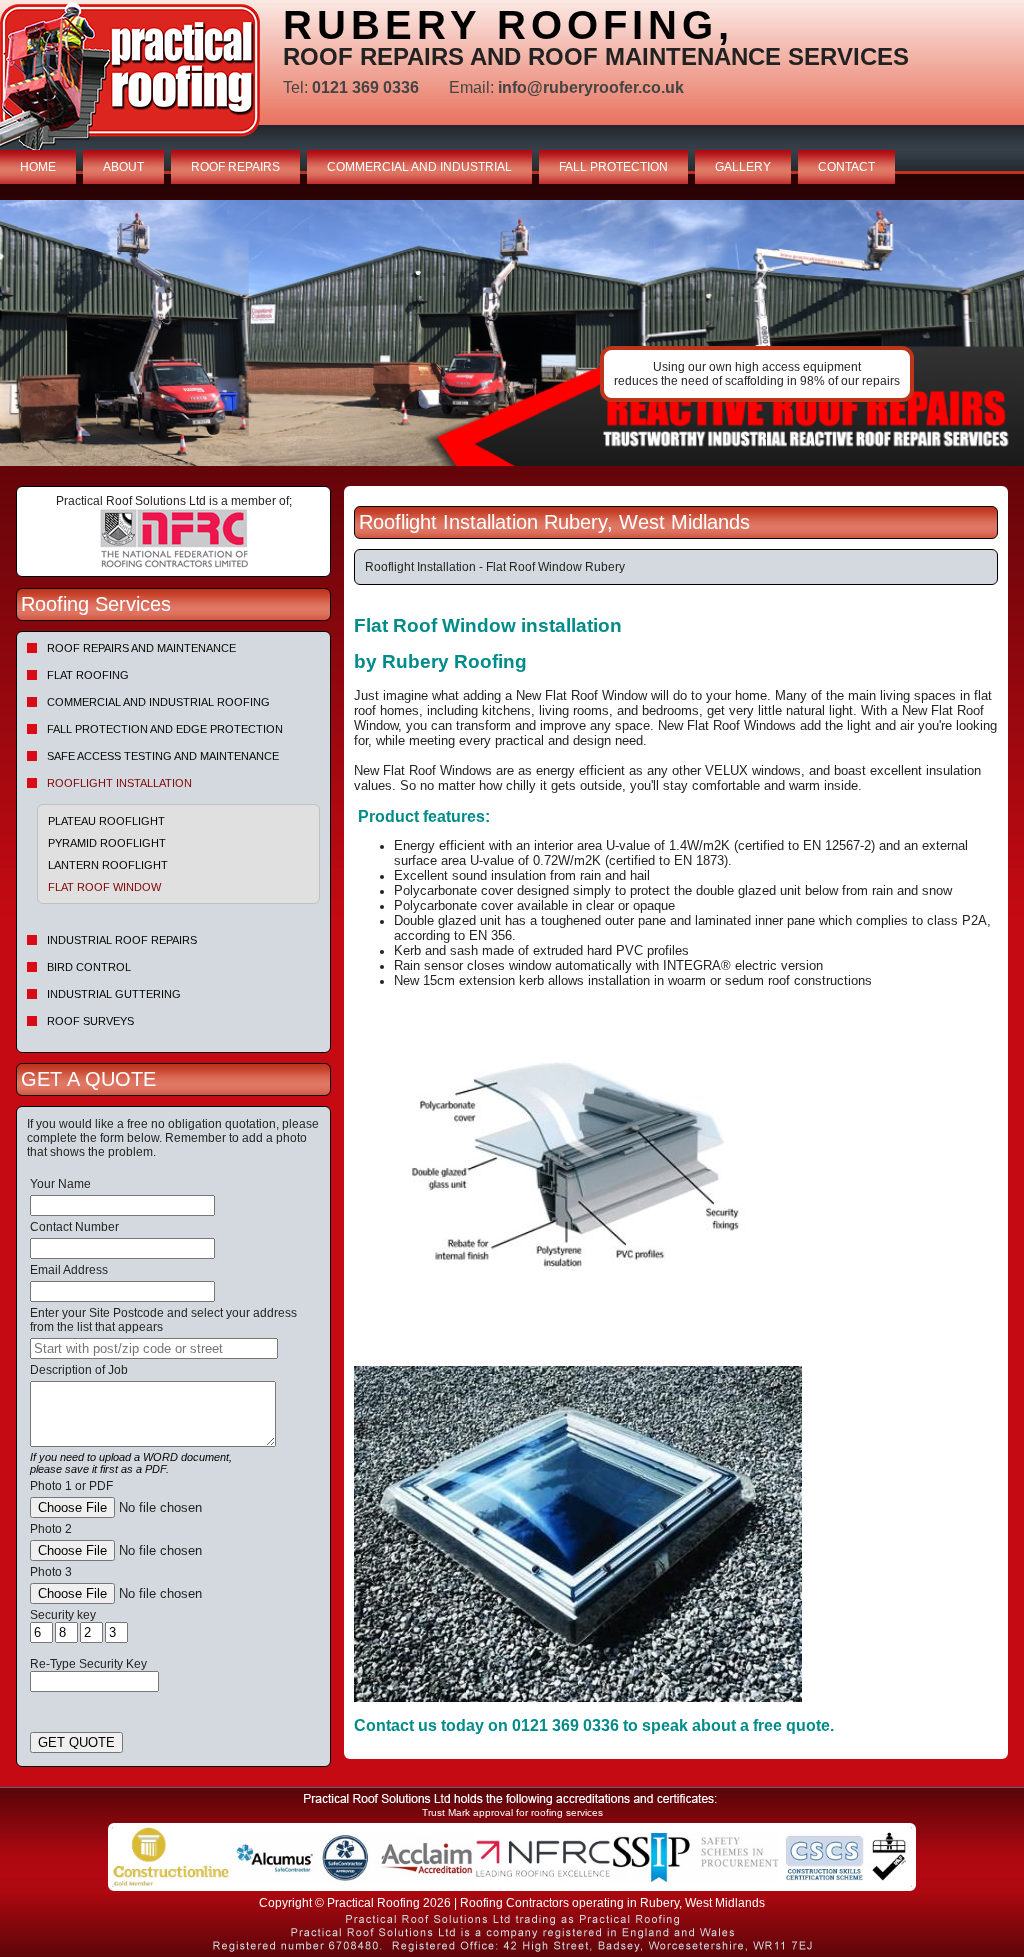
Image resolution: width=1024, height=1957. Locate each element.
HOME (38, 167)
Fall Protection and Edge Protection (165, 729)
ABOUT (123, 167)
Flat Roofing (88, 675)
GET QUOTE (76, 1742)
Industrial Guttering (114, 994)
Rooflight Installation (119, 783)
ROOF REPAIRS (235, 167)
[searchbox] (154, 1348)
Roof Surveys (90, 1021)
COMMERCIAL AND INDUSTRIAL (419, 167)
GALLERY (743, 167)
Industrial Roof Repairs (122, 940)
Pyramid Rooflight (107, 843)
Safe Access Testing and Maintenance (163, 756)
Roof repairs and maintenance (141, 648)
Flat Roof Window (104, 887)
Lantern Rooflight (108, 865)
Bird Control (89, 967)
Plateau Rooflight (106, 821)
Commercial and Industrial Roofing (158, 702)
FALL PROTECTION (613, 167)
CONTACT (846, 167)
